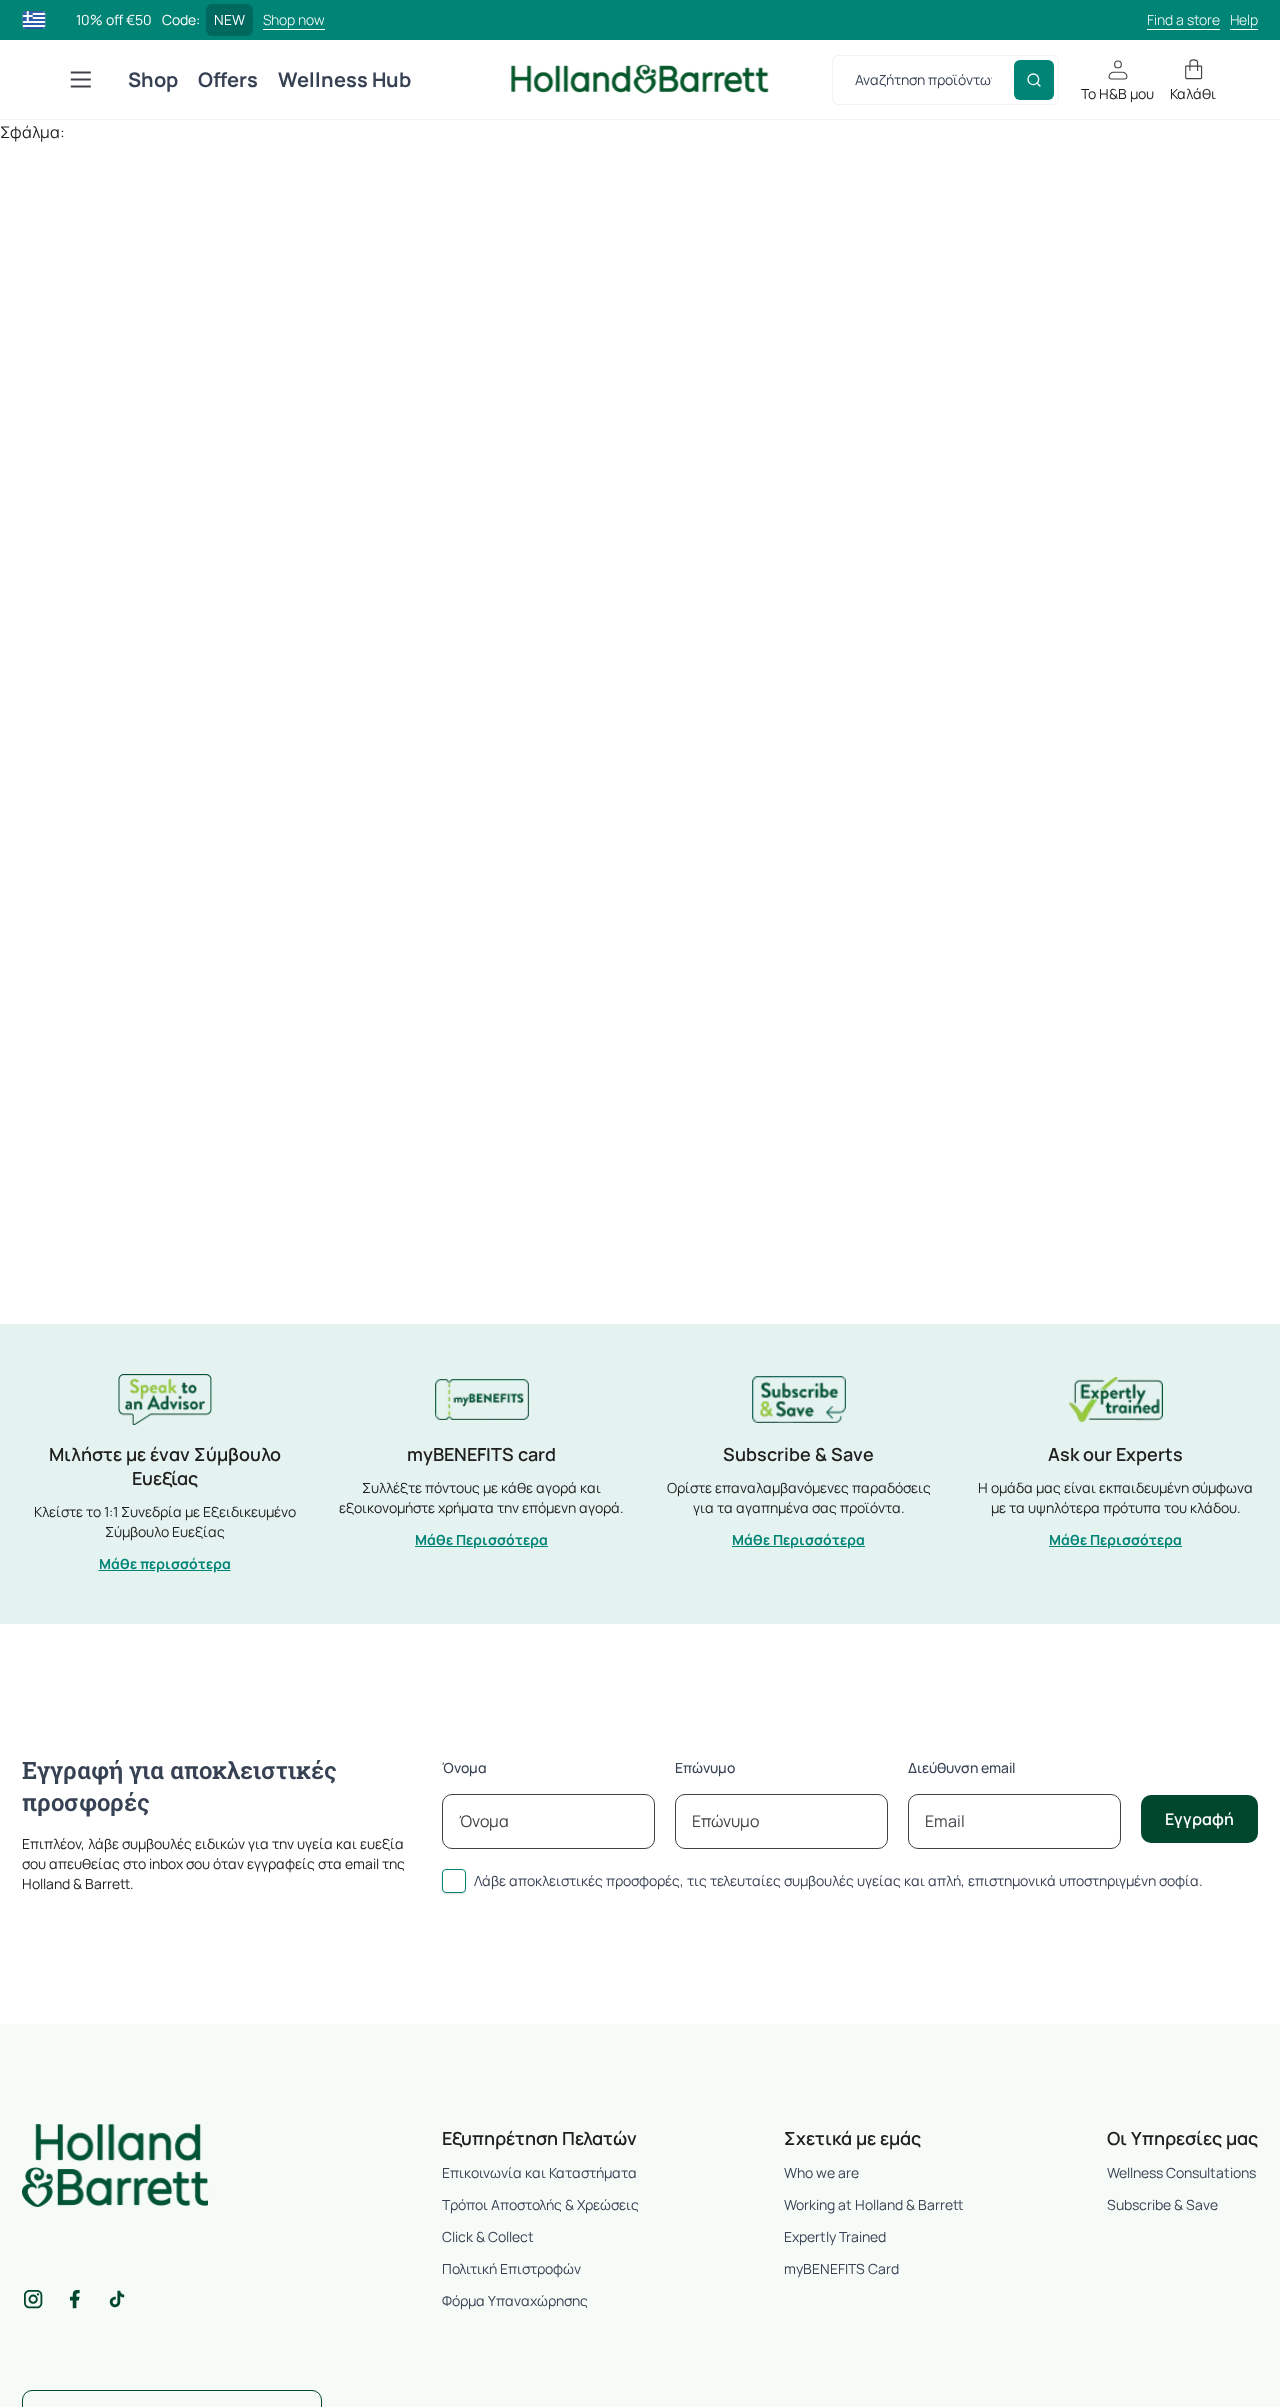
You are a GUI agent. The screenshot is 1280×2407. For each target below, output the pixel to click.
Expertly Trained (835, 2236)
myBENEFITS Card (841, 2268)
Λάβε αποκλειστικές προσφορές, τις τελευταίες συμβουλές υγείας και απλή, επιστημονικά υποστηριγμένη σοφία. (838, 1880)
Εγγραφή (1199, 1819)
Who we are (821, 2172)
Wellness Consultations (1181, 2172)
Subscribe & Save (1162, 2204)
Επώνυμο (705, 1767)
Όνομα (464, 1767)
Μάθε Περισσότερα (481, 1539)
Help (1244, 19)
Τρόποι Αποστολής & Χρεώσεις (540, 2204)
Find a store (1183, 19)
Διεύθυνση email (961, 1767)
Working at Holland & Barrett (873, 2204)
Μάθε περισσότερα (165, 1563)
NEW (229, 19)
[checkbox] (454, 1881)
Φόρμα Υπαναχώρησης (515, 2300)
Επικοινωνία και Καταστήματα (539, 2172)
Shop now (294, 19)
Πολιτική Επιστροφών (511, 2268)
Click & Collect (488, 2236)
